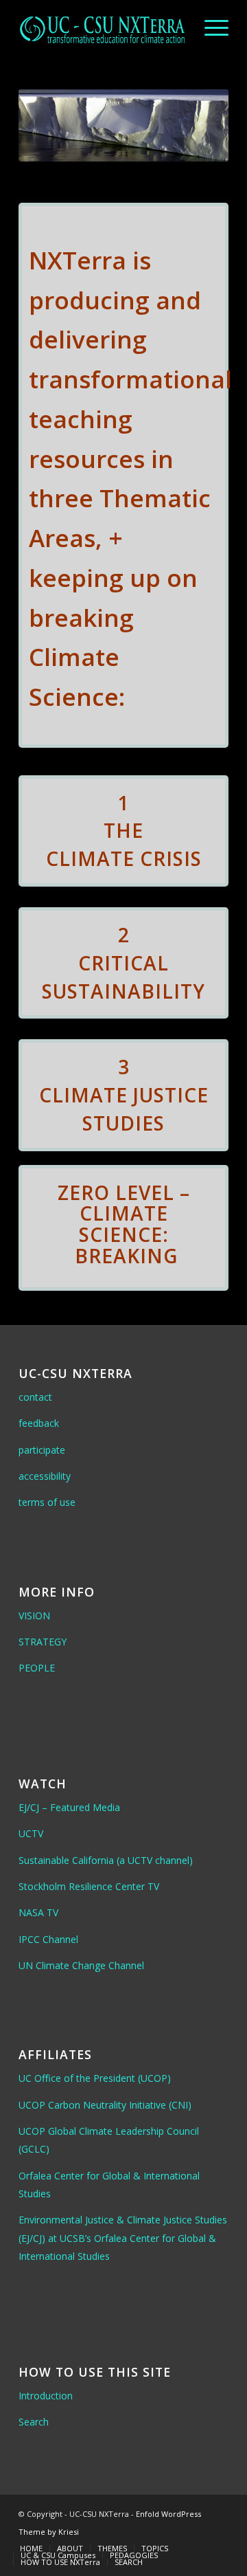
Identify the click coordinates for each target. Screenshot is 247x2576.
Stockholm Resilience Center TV (89, 1886)
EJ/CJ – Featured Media (69, 1807)
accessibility (45, 1476)
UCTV (31, 1833)
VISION (34, 1615)
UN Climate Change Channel (81, 1965)
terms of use (47, 1502)
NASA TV (38, 1912)
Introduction (46, 2396)
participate (42, 1450)
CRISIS (171, 858)
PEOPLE (37, 1668)
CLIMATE (90, 858)
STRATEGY (43, 1642)
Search (34, 2422)
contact (35, 1397)
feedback (39, 1423)
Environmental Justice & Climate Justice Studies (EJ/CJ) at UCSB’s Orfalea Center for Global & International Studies (123, 2238)
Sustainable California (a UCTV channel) (106, 1860)
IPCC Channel (48, 1939)
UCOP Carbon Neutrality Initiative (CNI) (105, 2105)
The (123, 830)
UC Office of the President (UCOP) (95, 2078)
